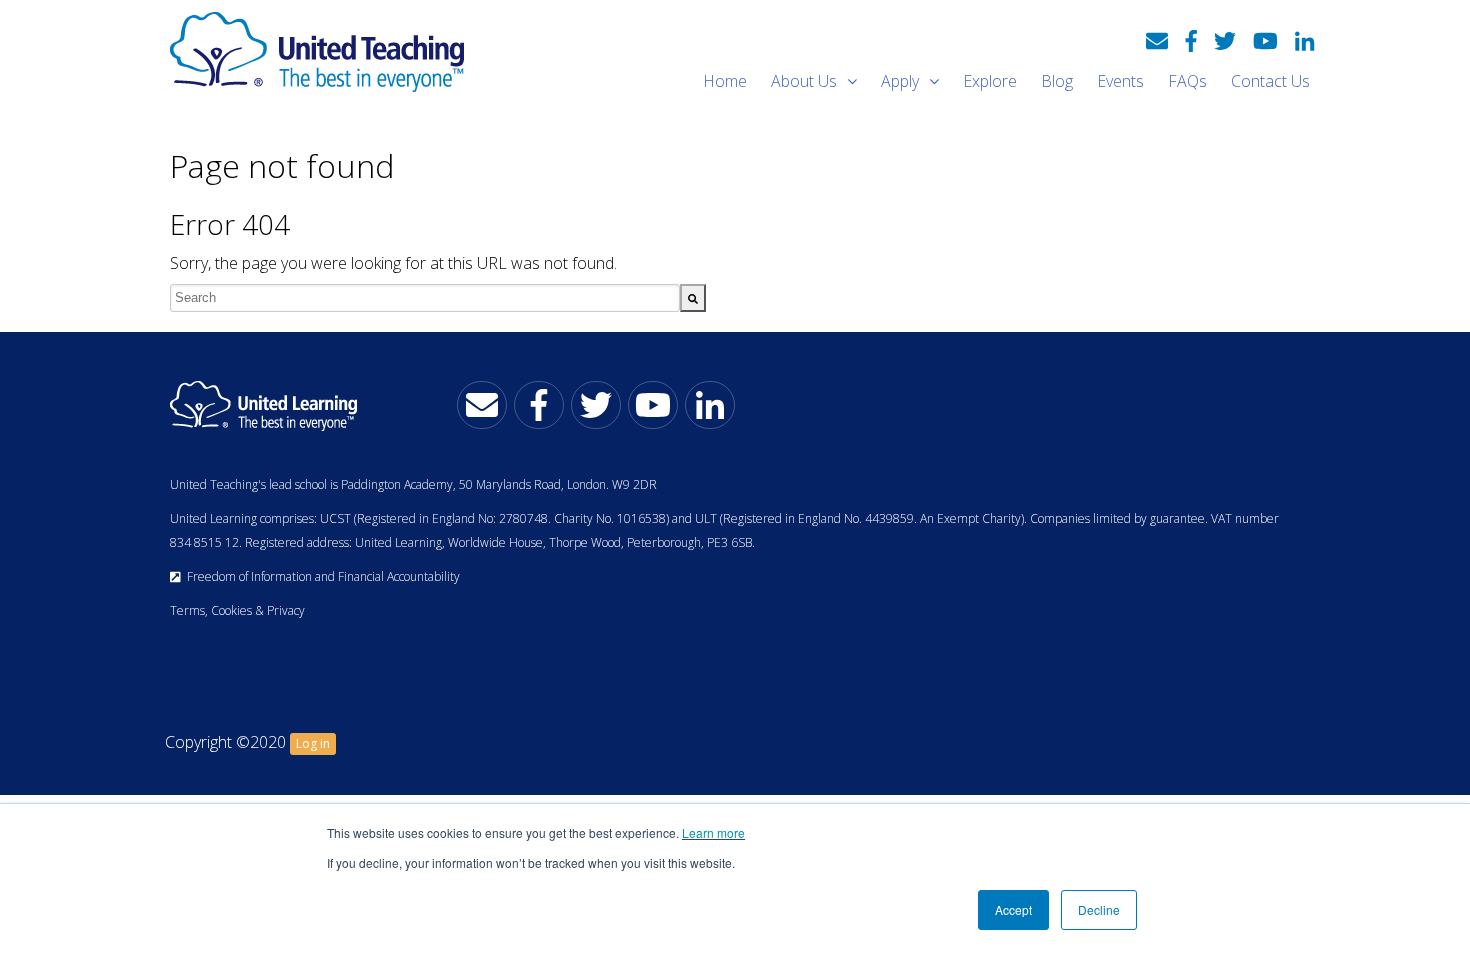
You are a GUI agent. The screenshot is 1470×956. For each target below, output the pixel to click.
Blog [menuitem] (1057, 81)
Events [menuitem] (1120, 81)
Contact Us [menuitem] (1270, 81)
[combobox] (425, 298)
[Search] (693, 298)
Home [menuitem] (725, 81)
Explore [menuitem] (990, 81)
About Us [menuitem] (804, 81)
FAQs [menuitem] (1187, 81)
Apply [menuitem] (900, 81)
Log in (313, 743)
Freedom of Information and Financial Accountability (320, 576)
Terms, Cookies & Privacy (237, 610)
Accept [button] (1013, 909)
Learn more (713, 832)
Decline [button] (1099, 909)
